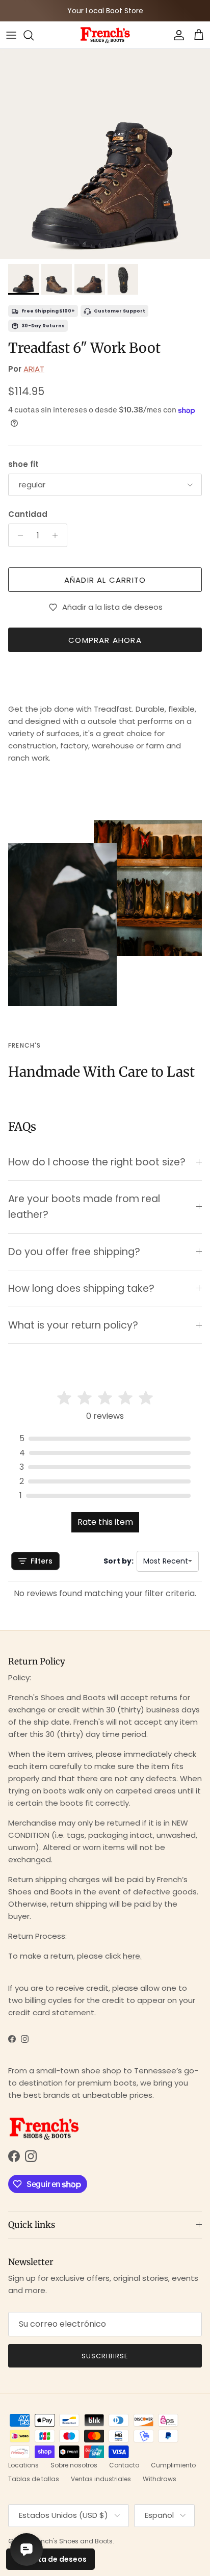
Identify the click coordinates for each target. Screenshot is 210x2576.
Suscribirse (105, 2356)
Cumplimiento (173, 2465)
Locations (23, 2465)
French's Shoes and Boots (72, 2541)
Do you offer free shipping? (74, 1252)
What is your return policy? (73, 1325)
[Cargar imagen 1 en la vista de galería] (105, 154)
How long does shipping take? (81, 1289)
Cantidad (28, 514)
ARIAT (34, 369)
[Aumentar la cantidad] (58, 535)
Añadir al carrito (105, 580)
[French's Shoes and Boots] (105, 35)
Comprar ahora (105, 640)
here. (132, 1956)
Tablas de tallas (34, 2479)
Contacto (124, 2465)
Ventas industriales (101, 2479)
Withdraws (160, 2479)
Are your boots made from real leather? (84, 1207)
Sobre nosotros (74, 2465)
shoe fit (23, 464)
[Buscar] (34, 35)
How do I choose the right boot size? (97, 1162)
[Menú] (11, 35)
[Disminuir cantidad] (18, 535)
